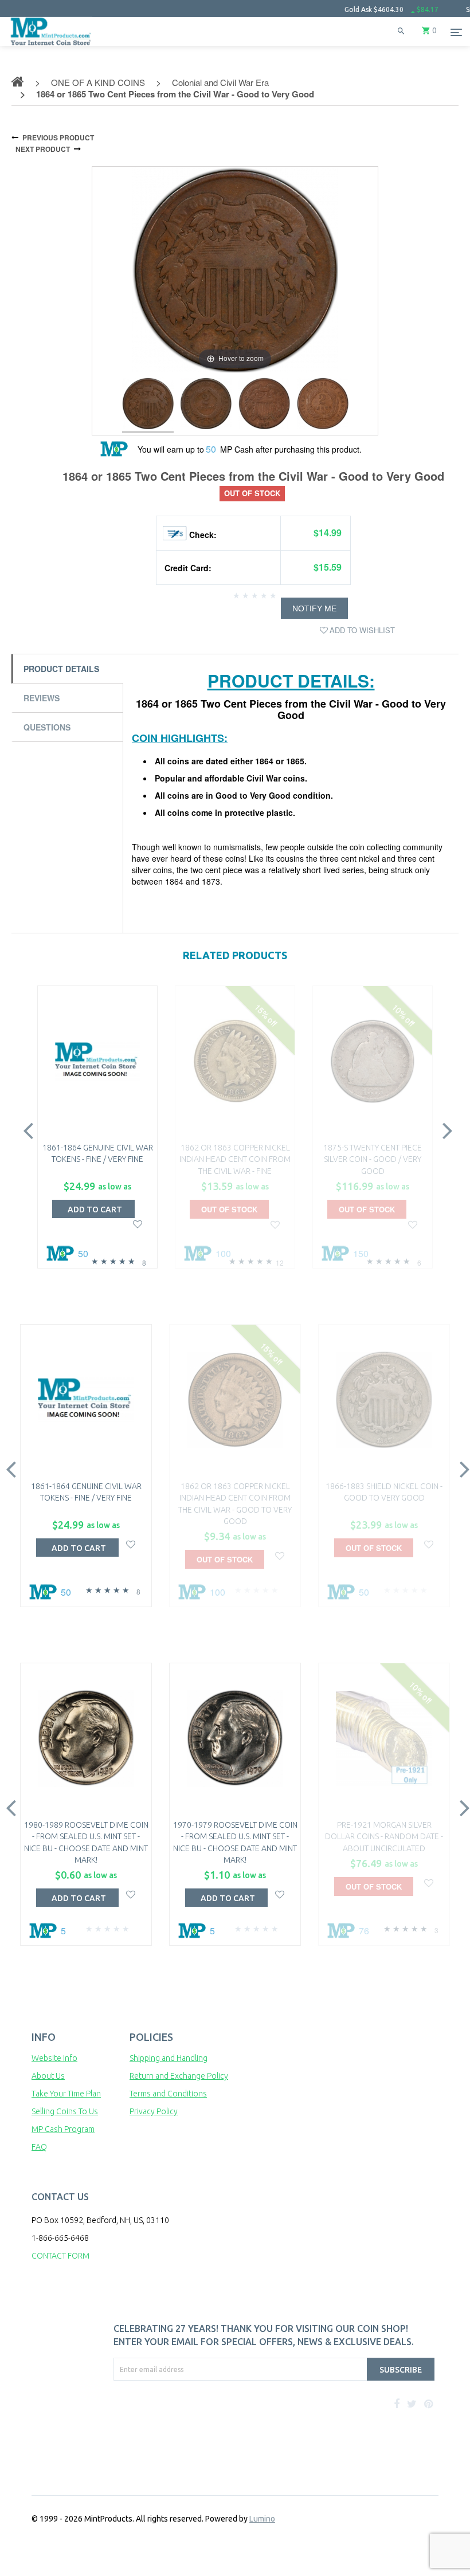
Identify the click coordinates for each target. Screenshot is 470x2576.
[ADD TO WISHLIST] (138, 1223)
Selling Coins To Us (65, 2111)
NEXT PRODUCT (43, 149)
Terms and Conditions (168, 2094)
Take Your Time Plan (66, 2094)
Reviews (42, 698)
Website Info (54, 2058)
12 (280, 1263)
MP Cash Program (63, 2129)
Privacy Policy (154, 2111)
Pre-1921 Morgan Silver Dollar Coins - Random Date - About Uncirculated (384, 1837)
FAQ (39, 2147)
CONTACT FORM (60, 2256)
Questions (47, 727)
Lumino (262, 2519)
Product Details (61, 669)
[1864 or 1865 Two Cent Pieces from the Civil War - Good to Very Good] (148, 405)
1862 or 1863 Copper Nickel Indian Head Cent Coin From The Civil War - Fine (235, 1159)
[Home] (51, 46)
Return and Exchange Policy (179, 2076)
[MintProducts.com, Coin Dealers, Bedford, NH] (168, 2424)
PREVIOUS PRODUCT (58, 138)
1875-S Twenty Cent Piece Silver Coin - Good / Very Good (373, 1159)
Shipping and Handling (169, 2058)
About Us (48, 2076)
